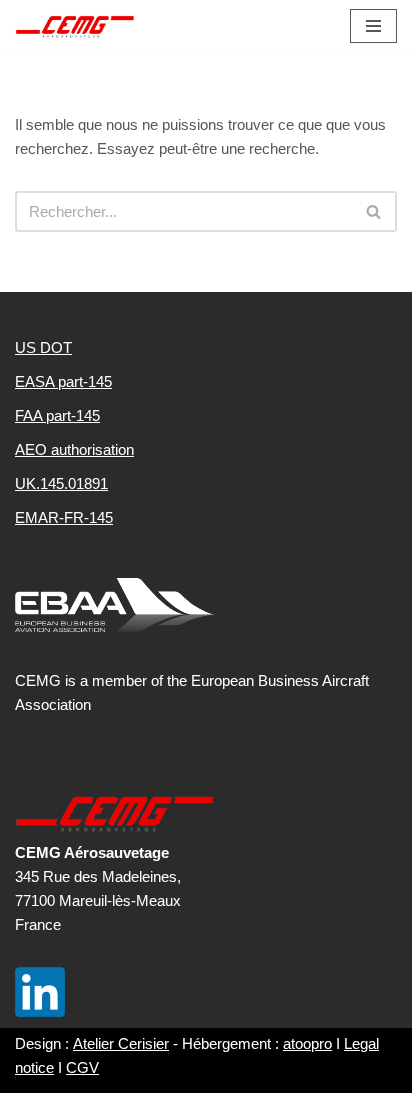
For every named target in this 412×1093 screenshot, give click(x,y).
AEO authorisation (74, 449)
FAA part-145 (57, 415)
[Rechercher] (374, 211)
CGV (82, 1067)
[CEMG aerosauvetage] (75, 26)
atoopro (307, 1043)
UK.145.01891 (61, 483)
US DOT (43, 347)
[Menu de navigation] (373, 26)
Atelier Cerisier (121, 1043)
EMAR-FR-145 (64, 517)
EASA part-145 (63, 381)
